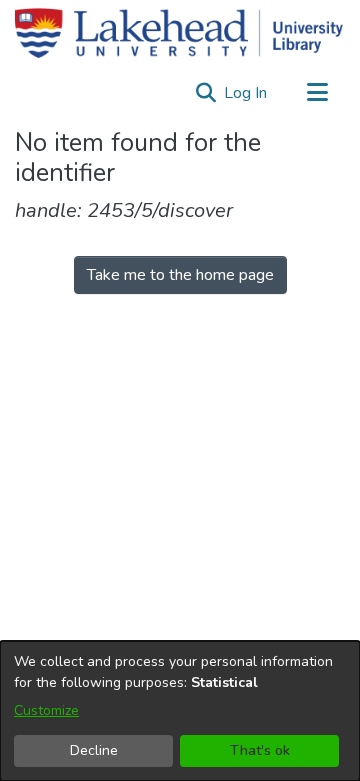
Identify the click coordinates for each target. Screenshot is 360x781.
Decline (94, 750)
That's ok (260, 750)
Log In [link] (246, 93)
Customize (46, 710)
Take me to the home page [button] (180, 275)
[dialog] (180, 711)
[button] (205, 93)
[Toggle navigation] (317, 93)
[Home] (179, 33)
